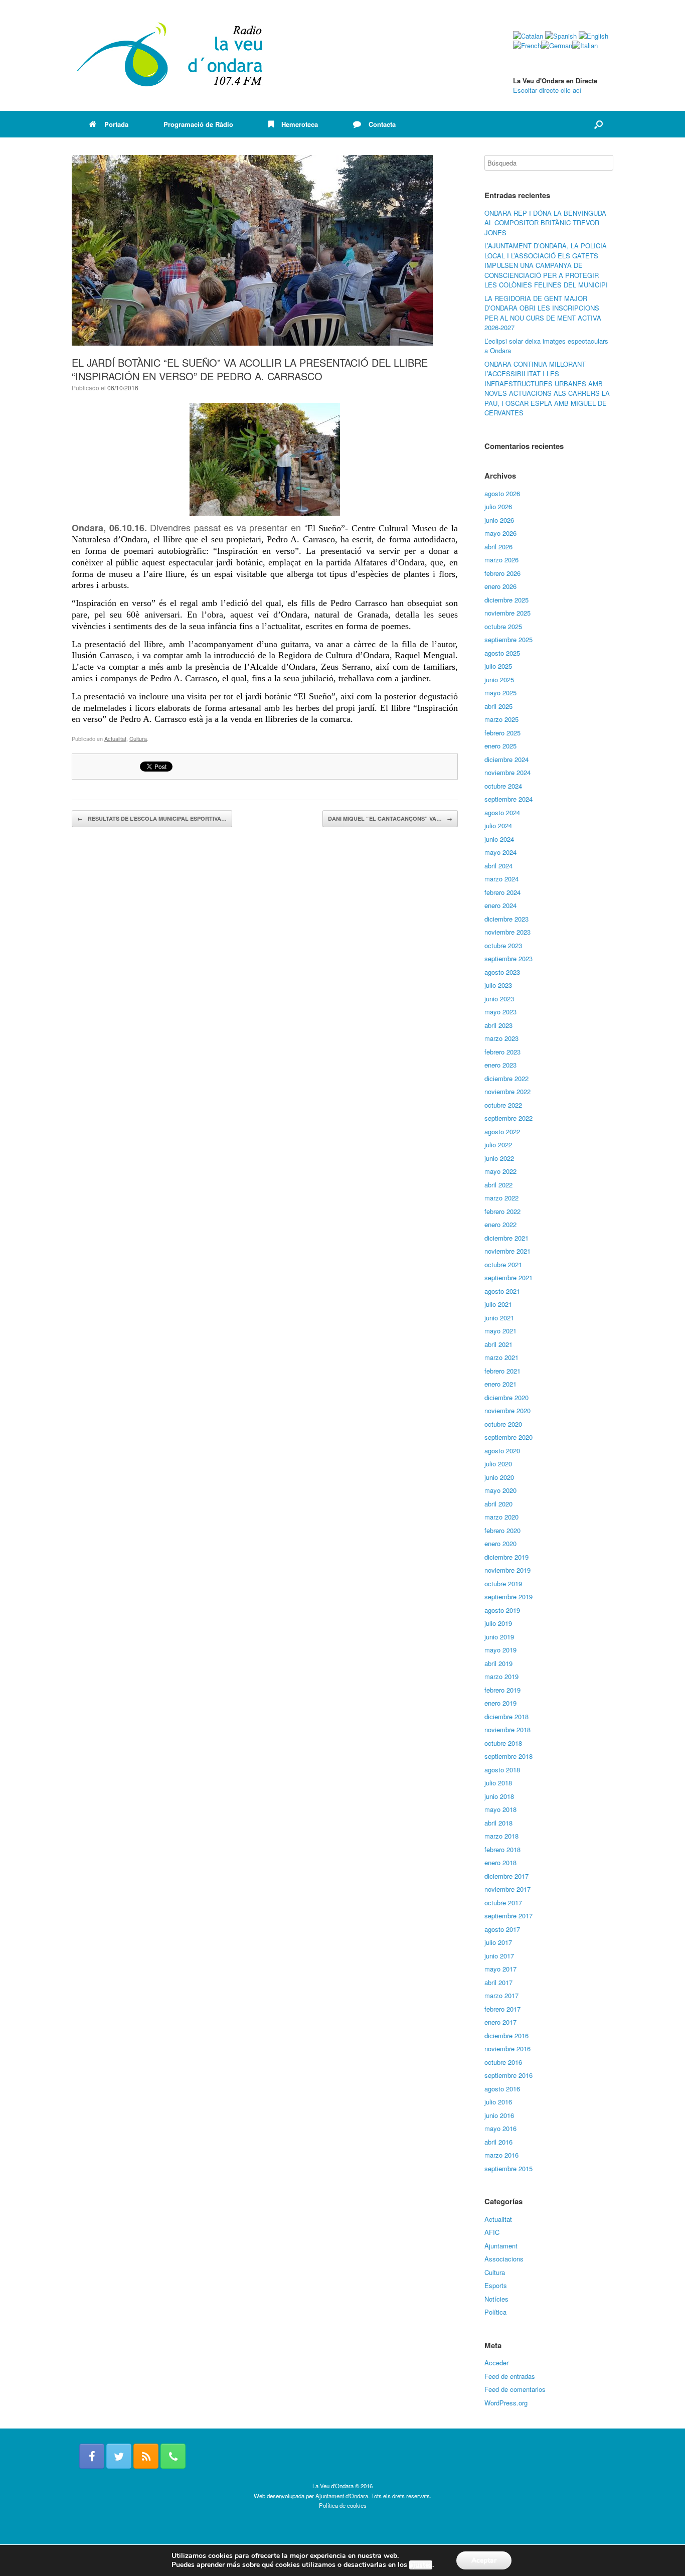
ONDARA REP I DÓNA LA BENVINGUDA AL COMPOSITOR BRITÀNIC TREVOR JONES (545, 223)
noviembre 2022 (507, 1091)
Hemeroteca (300, 124)
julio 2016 (498, 2102)
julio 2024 (498, 825)
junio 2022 (499, 1158)
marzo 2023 (501, 1038)
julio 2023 (498, 985)
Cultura (138, 738)
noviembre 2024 (507, 772)
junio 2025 (499, 679)
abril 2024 (498, 866)
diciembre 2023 (506, 919)
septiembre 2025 (508, 639)
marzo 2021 (501, 1357)
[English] (593, 36)
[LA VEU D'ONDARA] (170, 55)
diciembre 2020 (506, 1397)
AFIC (492, 2232)
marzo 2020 (501, 1517)
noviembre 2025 (507, 613)
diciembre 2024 (506, 759)
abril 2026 (498, 547)
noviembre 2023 (507, 932)
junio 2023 (499, 999)
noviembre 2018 (507, 1729)
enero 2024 (500, 905)
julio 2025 (498, 666)
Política (495, 2312)
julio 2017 (498, 1942)
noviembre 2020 (507, 1410)
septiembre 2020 (508, 1437)
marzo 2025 (501, 719)
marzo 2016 (501, 2155)
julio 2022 (498, 1145)
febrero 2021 (502, 1371)
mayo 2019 (500, 1650)
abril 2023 (498, 1025)
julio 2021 (498, 1304)
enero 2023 (500, 1065)
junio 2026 (499, 520)
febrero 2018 (502, 1849)
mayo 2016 (500, 2128)
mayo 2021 (500, 1331)
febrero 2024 (502, 892)
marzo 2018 (501, 1836)
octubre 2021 (503, 1264)
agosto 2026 (502, 493)
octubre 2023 (503, 945)
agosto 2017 (502, 1929)
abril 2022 (498, 1185)
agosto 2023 (502, 972)
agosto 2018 (502, 1770)
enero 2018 (500, 1862)
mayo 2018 (500, 1809)
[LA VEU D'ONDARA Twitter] (119, 2456)
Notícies (496, 2299)
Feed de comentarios (515, 2389)
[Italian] (585, 45)
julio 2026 (498, 506)
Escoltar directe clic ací (547, 90)
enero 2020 (500, 1543)
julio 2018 (498, 1783)
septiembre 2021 (508, 1277)
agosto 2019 (502, 1610)
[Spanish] (561, 36)
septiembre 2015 (508, 2168)
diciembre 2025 (506, 600)
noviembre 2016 (507, 2049)
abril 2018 (498, 1823)
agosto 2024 (502, 812)
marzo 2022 (501, 1198)
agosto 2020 (502, 1451)
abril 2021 (498, 1344)
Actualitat (115, 738)
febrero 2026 (502, 573)
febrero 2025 (502, 733)
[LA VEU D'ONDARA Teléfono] (173, 2456)
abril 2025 (498, 706)
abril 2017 (498, 1982)
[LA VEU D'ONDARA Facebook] (92, 2456)
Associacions (504, 2259)
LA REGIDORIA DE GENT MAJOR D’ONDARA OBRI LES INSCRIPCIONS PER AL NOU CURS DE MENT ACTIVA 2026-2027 (543, 313)
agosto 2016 (502, 2089)
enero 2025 (500, 746)
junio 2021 (499, 1318)
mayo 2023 (500, 1012)
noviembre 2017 (507, 1889)
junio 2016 (499, 2115)
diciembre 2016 (506, 2035)
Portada (116, 124)
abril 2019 (498, 1663)
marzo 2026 (501, 560)
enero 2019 (500, 1703)
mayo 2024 (500, 852)
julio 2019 (498, 1623)
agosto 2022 (502, 1131)
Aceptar (484, 2560)
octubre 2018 (503, 1743)
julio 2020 (498, 1464)
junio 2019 (499, 1637)
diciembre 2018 (506, 1716)
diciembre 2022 (506, 1078)
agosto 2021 (502, 1291)
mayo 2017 (500, 1969)
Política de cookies (343, 2505)
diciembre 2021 (506, 1238)
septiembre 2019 (508, 1597)
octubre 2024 (503, 786)
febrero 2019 (502, 1690)
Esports (496, 2285)
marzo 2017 (501, 1995)
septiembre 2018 (508, 1756)
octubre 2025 (503, 626)
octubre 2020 (503, 1424)
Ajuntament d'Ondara (342, 2496)
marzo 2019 (501, 1676)
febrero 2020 (502, 1530)
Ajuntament (501, 2246)
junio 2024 (499, 839)
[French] (527, 45)
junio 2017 (499, 1956)
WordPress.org (506, 2403)
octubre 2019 (503, 1583)
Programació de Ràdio (198, 124)
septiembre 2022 (508, 1118)
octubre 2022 (503, 1105)
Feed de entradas (510, 2376)
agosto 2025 (502, 653)
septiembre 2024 (508, 799)
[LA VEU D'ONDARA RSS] (146, 2456)
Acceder (496, 2363)
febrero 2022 (502, 1211)
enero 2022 (500, 1224)
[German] (557, 45)
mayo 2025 (500, 693)
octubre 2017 (503, 1903)
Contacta (382, 124)
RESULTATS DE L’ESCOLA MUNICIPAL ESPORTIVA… (152, 818)
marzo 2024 (501, 879)
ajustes (421, 2565)
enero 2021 (500, 1384)
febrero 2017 (502, 2009)
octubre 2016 (503, 2062)
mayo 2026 (500, 533)
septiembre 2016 (508, 2075)
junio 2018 (499, 1796)
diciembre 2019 (506, 1557)
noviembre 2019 (507, 1570)
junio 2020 (499, 1477)
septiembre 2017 (508, 1916)
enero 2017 (500, 2022)
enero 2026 (500, 586)
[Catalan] (528, 36)
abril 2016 (498, 2142)
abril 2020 (498, 1504)
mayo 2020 (500, 1490)
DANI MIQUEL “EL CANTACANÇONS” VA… (390, 818)
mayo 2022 (500, 1171)
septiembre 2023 (508, 958)
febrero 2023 (502, 1052)
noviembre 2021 (507, 1251)
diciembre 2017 (506, 1876)
